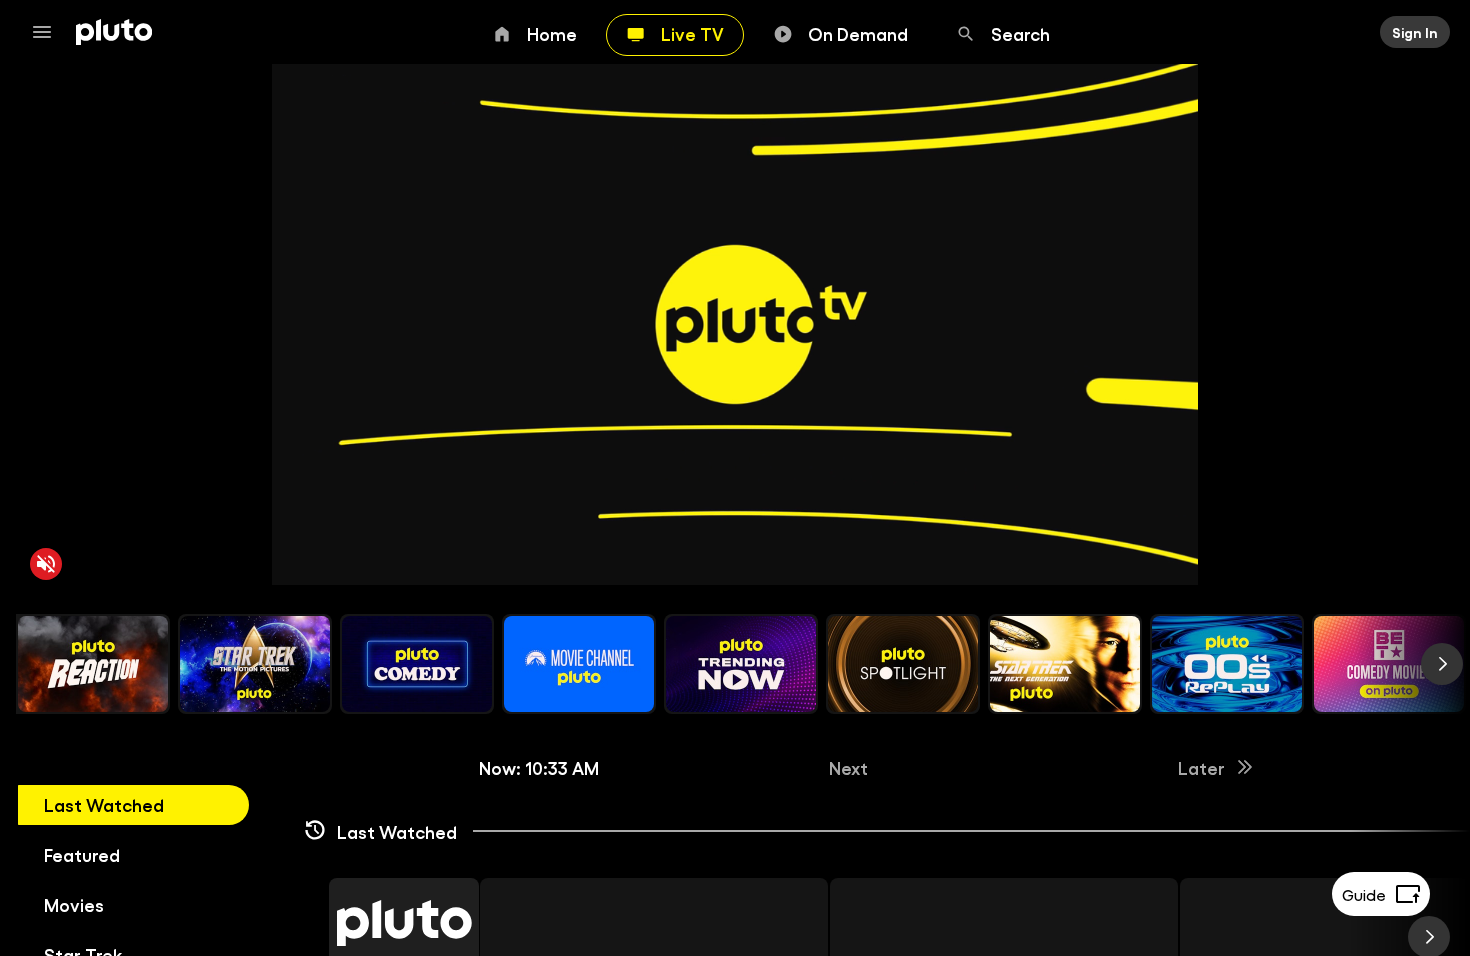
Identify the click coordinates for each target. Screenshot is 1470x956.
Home (552, 33)
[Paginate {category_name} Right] (1442, 664)
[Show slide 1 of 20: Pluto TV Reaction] (93, 664)
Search (1020, 33)
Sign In (1415, 32)
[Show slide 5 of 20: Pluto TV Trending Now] (741, 664)
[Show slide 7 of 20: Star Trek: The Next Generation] (1065, 664)
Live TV (692, 33)
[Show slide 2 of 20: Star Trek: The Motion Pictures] (255, 664)
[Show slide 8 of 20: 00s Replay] (1227, 664)
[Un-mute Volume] (46, 564)
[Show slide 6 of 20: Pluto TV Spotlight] (903, 664)
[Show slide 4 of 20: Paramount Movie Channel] (579, 664)
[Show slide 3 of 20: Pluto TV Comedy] (417, 664)
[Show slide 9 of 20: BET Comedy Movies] (1389, 664)
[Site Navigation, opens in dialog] (48, 32)
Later (1201, 767)
